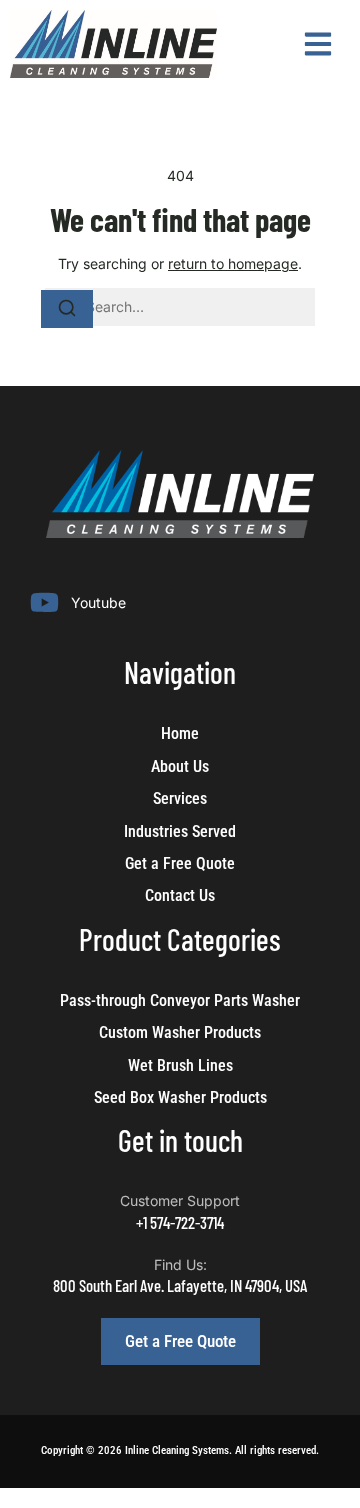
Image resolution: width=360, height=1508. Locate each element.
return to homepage (233, 263)
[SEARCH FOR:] (180, 307)
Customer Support (180, 1200)
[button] (317, 44)
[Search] (67, 309)
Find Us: (180, 1264)
